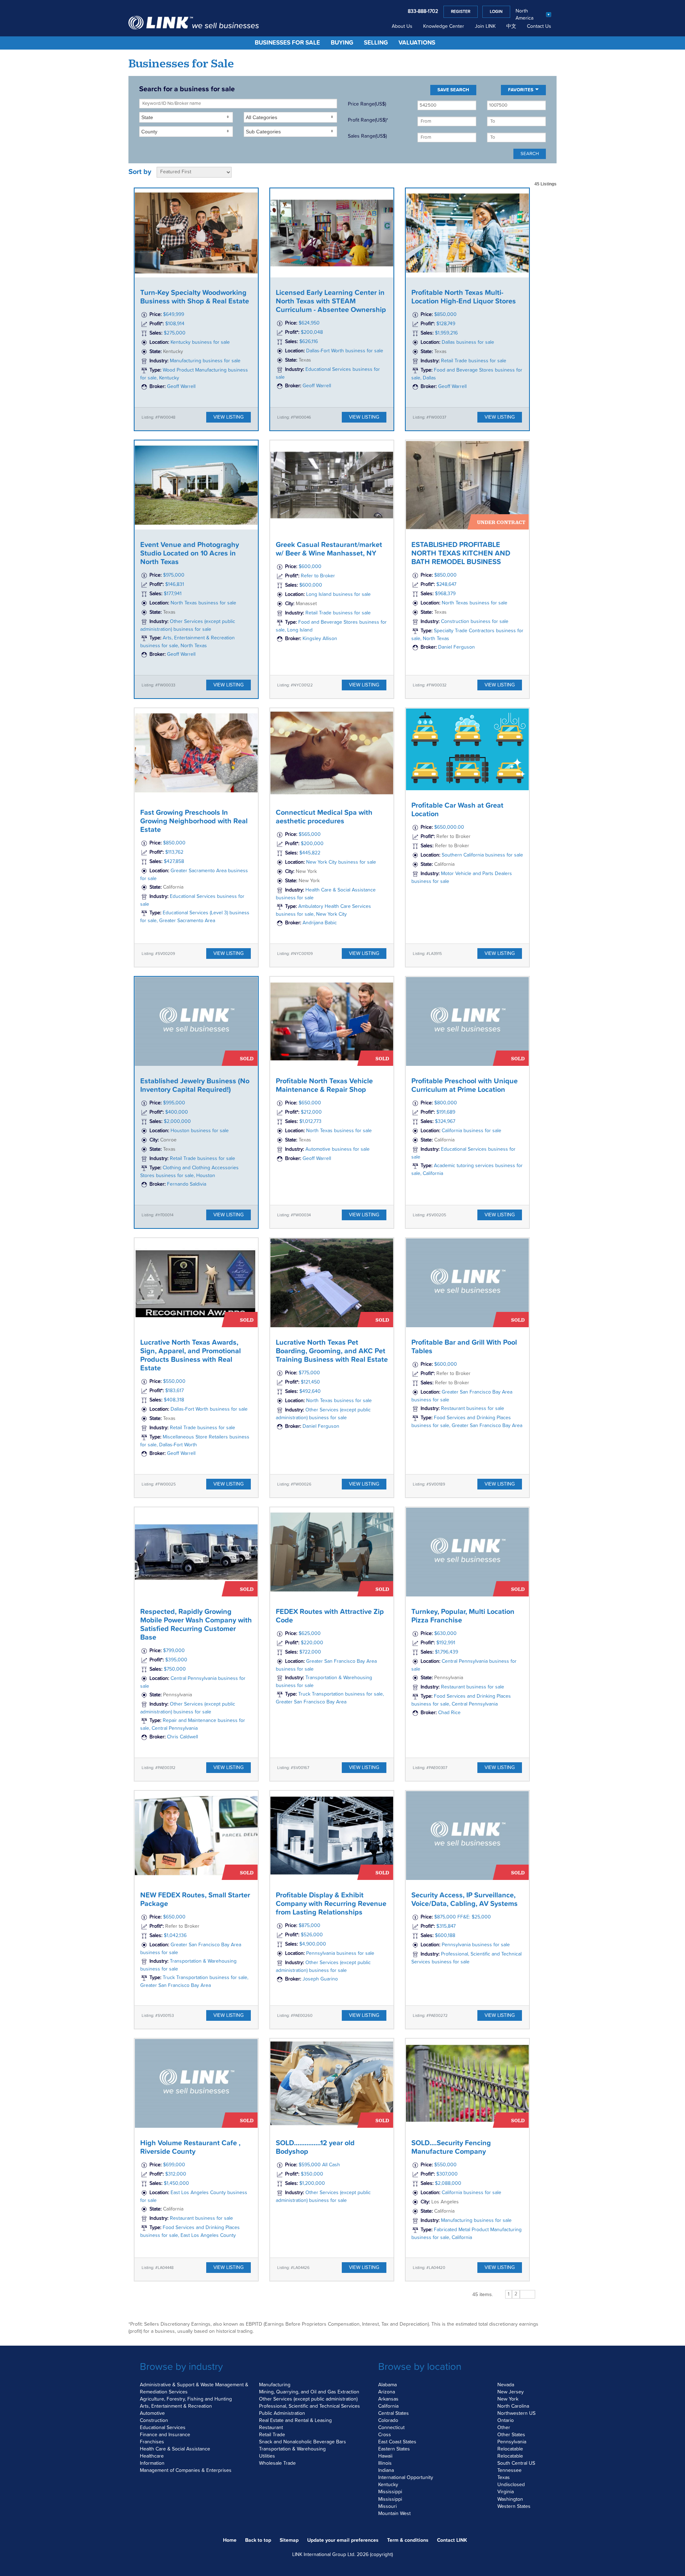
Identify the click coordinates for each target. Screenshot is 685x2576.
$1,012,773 (310, 1121)
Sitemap (289, 2540)
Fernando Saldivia (187, 1184)
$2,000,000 (177, 1121)
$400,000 (177, 1112)
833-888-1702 (423, 11)
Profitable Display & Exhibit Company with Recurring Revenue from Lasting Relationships (331, 1904)
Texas (504, 2478)
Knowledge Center (444, 26)
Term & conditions (408, 2540)
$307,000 (447, 2174)
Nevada (506, 2385)
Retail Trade (272, 2435)
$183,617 (174, 1391)
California (388, 2406)
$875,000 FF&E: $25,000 (463, 1917)
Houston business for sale (200, 1131)
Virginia (506, 2492)
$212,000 (311, 1112)
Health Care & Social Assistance (175, 2449)
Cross (385, 2435)
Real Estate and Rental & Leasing (295, 2421)
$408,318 (174, 1400)
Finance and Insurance (165, 2435)
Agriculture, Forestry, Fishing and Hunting (186, 2399)
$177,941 (173, 594)
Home (230, 2540)
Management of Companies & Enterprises (186, 2470)
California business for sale (471, 1131)
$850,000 (445, 315)
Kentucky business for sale (200, 342)
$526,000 (312, 1935)
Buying (342, 43)
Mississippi (390, 2492)
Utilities (267, 2456)
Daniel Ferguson (456, 647)
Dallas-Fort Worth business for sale (345, 351)
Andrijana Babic (320, 923)
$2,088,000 (448, 2184)
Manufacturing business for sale (205, 361)
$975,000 (174, 575)
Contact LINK (452, 2540)
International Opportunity (406, 2478)
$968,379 (445, 594)
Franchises (152, 2442)
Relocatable (510, 2449)
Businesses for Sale (287, 43)
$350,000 (312, 2174)
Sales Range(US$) (367, 136)
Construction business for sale (475, 622)
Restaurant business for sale (473, 1409)
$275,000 (175, 333)
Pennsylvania (512, 2442)
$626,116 (309, 342)
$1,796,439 (446, 1652)
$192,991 (446, 1643)
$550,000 (174, 1381)
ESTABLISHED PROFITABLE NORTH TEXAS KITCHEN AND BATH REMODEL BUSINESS (461, 553)
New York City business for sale (341, 862)
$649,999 (174, 315)
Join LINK (485, 26)
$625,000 (310, 1634)
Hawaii (385, 2456)
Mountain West (394, 2514)
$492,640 (310, 1391)
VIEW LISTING (229, 417)
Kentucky (388, 2485)
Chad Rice (449, 1713)
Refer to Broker (318, 576)
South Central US (516, 2463)
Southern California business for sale (482, 855)
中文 (511, 26)
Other (504, 2428)
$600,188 (445, 1936)
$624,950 (309, 323)
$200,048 (312, 332)
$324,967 (445, 1121)
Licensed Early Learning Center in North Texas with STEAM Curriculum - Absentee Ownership (331, 301)
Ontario (506, 2421)
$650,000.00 (449, 828)
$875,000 (309, 1926)
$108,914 (175, 324)
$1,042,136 (175, 1936)
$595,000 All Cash (319, 2165)
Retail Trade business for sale (474, 361)
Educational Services (163, 2428)
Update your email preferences (343, 2540)
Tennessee (509, 2470)
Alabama (387, 2385)
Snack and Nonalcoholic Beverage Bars (303, 2442)
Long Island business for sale (338, 594)
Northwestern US (516, 2413)
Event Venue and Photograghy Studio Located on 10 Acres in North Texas (190, 553)
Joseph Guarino (320, 1979)
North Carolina (513, 2406)
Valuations (417, 43)
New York (508, 2399)
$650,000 (310, 1103)
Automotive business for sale (338, 1149)
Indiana (386, 2470)
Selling (376, 43)
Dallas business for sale (468, 342)
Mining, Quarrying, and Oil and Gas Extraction (309, 2392)
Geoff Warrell (181, 387)
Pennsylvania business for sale (340, 1953)
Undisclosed (511, 2485)
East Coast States (397, 2442)
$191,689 (446, 1112)
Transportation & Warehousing (292, 2449)
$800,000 (446, 1103)
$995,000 (174, 1103)
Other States (511, 2435)
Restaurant (271, 2428)
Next (527, 2294)
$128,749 (446, 324)
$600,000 (310, 567)
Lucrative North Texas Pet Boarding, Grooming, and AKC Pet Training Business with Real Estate (332, 1351)
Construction (154, 2421)
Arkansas (388, 2399)
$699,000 (174, 2165)
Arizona (387, 2392)
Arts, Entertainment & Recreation (176, 2406)
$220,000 (312, 1643)
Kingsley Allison (320, 639)
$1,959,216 (446, 333)
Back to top (258, 2540)
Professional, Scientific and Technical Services (309, 2406)
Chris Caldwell (182, 1737)
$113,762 (174, 852)
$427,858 (174, 862)
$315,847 (446, 1926)
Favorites (521, 90)
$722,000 (310, 1652)
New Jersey (511, 2392)
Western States (514, 2506)
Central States (394, 2413)
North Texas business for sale (203, 603)
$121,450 (310, 1382)
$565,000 (310, 834)
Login (496, 12)
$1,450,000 (176, 2184)
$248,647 (446, 584)
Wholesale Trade (277, 2463)
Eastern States (394, 2449)
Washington (510, 2499)
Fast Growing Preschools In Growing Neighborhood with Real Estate (194, 821)
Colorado (388, 2421)
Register (461, 12)
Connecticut (391, 2428)
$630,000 (445, 1634)
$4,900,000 (313, 1944)
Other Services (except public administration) (308, 2399)
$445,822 (310, 853)
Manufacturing (275, 2385)
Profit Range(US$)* (368, 120)
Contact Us (539, 26)
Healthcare (152, 2456)
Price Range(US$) (367, 104)
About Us (402, 26)
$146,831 (175, 584)
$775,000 (309, 1373)
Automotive (152, 2413)
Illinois (385, 2463)
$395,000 (176, 1660)
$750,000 (175, 1669)
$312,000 (176, 2174)
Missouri (387, 2506)
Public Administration (282, 2413)
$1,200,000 (312, 2184)
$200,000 (312, 844)
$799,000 (174, 1651)
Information (152, 2463)
